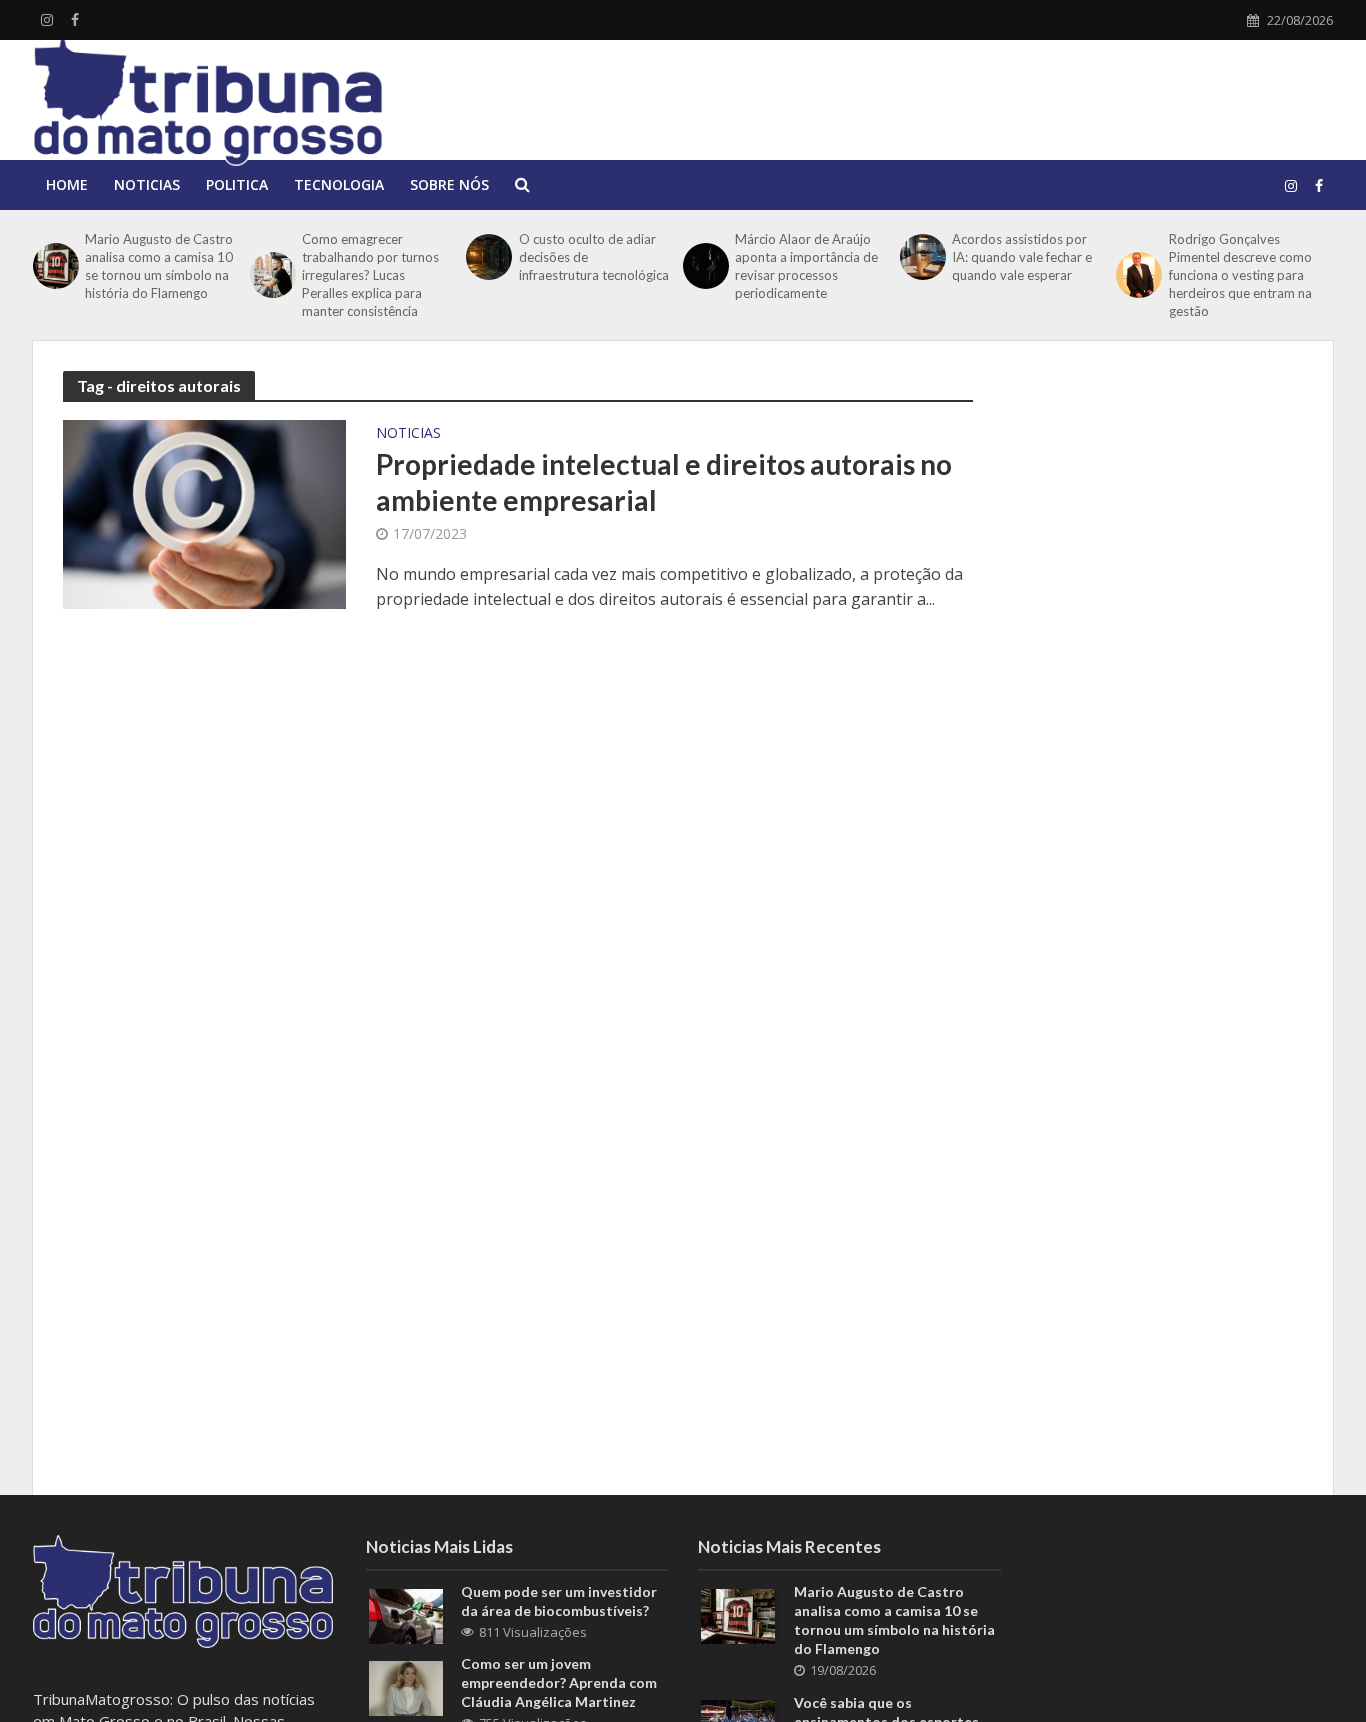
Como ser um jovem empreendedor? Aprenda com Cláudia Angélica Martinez (559, 1682)
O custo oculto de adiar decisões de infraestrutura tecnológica (594, 257)
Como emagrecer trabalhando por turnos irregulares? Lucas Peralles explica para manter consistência (370, 275)
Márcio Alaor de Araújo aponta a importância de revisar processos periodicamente (806, 266)
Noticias (147, 184)
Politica (237, 184)
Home (67, 184)
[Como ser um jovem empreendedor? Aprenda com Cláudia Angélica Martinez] (406, 1687)
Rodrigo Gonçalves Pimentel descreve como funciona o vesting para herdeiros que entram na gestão (1240, 275)
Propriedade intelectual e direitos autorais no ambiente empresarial (664, 482)
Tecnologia (339, 184)
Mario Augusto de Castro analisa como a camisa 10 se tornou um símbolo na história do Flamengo (159, 266)
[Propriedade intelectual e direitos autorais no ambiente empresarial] (204, 513)
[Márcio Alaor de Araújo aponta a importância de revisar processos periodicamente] (704, 266)
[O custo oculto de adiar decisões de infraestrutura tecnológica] (487, 257)
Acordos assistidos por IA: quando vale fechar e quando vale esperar (1022, 257)
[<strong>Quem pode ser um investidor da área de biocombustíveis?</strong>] (406, 1615)
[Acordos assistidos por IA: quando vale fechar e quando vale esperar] (921, 257)
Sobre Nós (449, 184)
